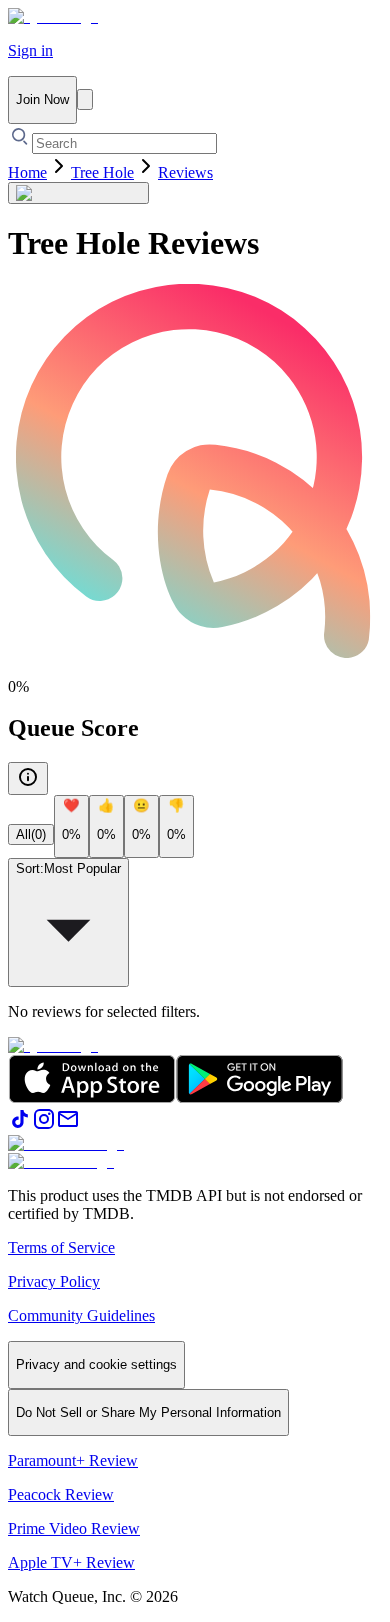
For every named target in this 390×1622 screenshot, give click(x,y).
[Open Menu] (85, 99)
